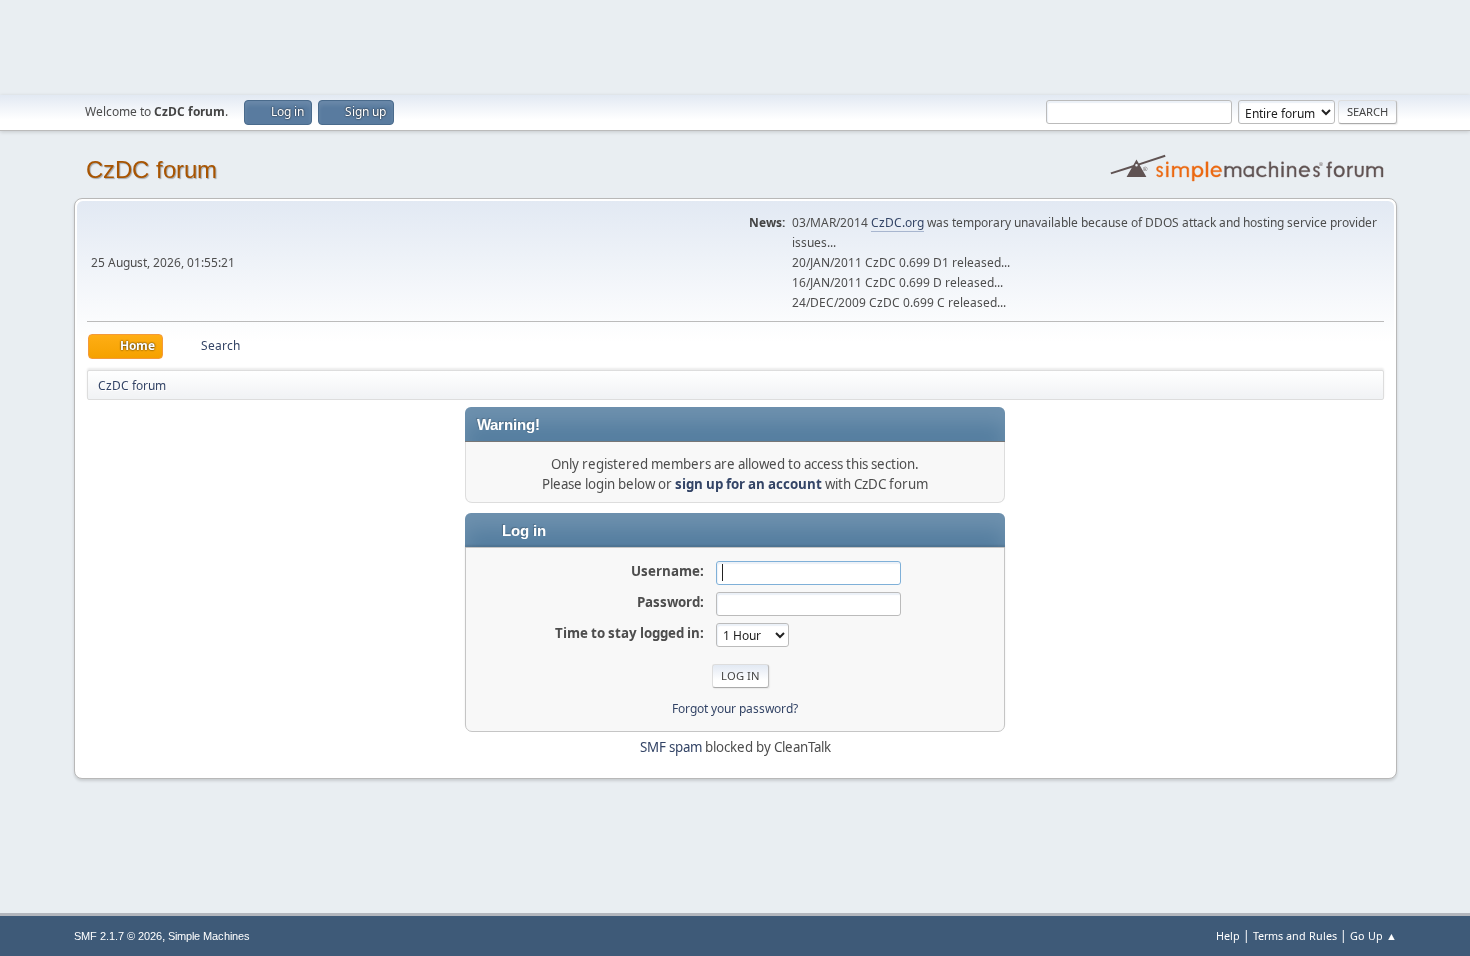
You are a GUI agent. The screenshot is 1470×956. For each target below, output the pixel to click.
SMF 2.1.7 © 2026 (118, 936)
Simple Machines (209, 936)
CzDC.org (897, 222)
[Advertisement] (735, 45)
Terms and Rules (1295, 935)
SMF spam (671, 747)
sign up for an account (748, 484)
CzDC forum (151, 169)
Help (1228, 935)
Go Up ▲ (1373, 935)
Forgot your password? (735, 708)
